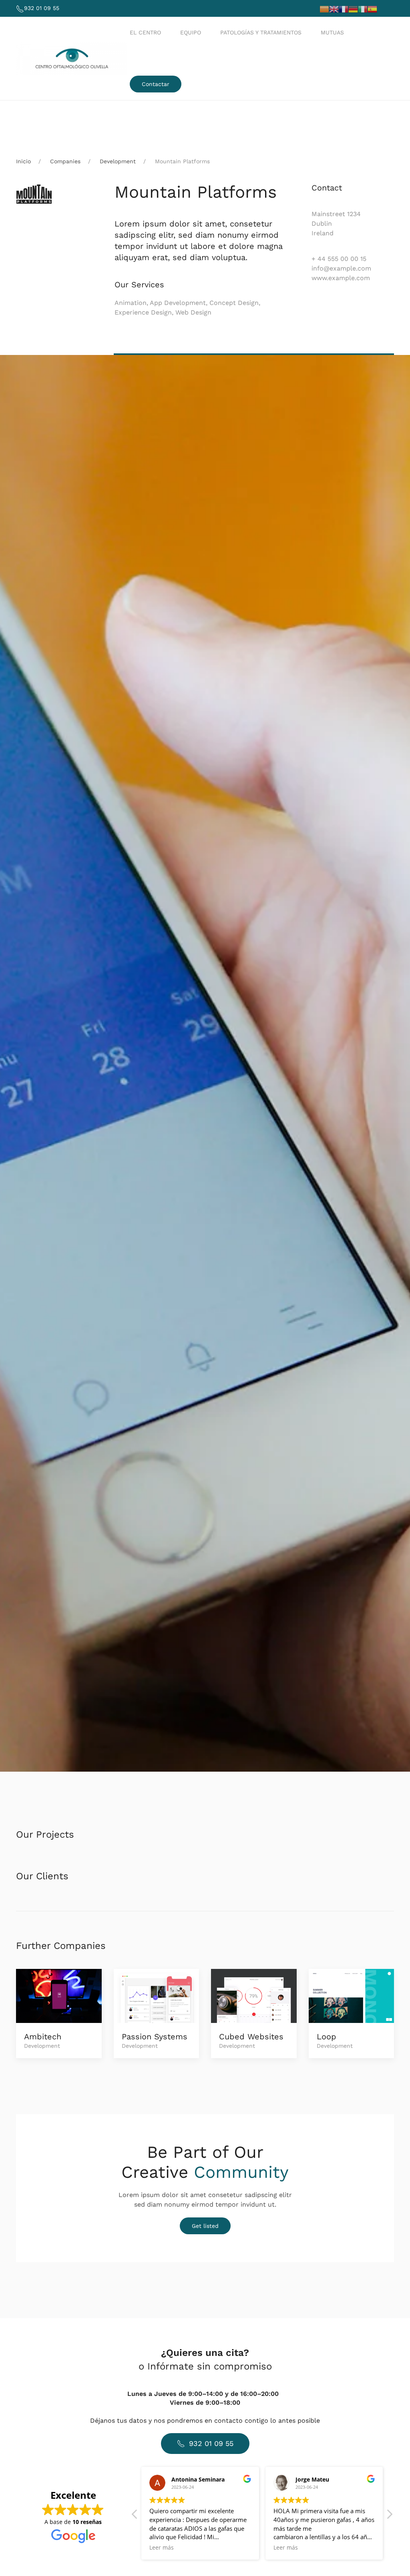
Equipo (191, 32)
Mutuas (332, 32)
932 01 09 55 (42, 8)
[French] (344, 9)
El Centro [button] (145, 32)
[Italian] (363, 9)
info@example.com (341, 268)
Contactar (156, 84)
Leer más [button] (162, 2548)
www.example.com (341, 278)
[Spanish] (372, 9)
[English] (334, 9)
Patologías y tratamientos (261, 32)
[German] (353, 9)
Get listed (205, 2226)
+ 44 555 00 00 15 (339, 259)
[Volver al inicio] (73, 58)
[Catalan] (324, 9)
